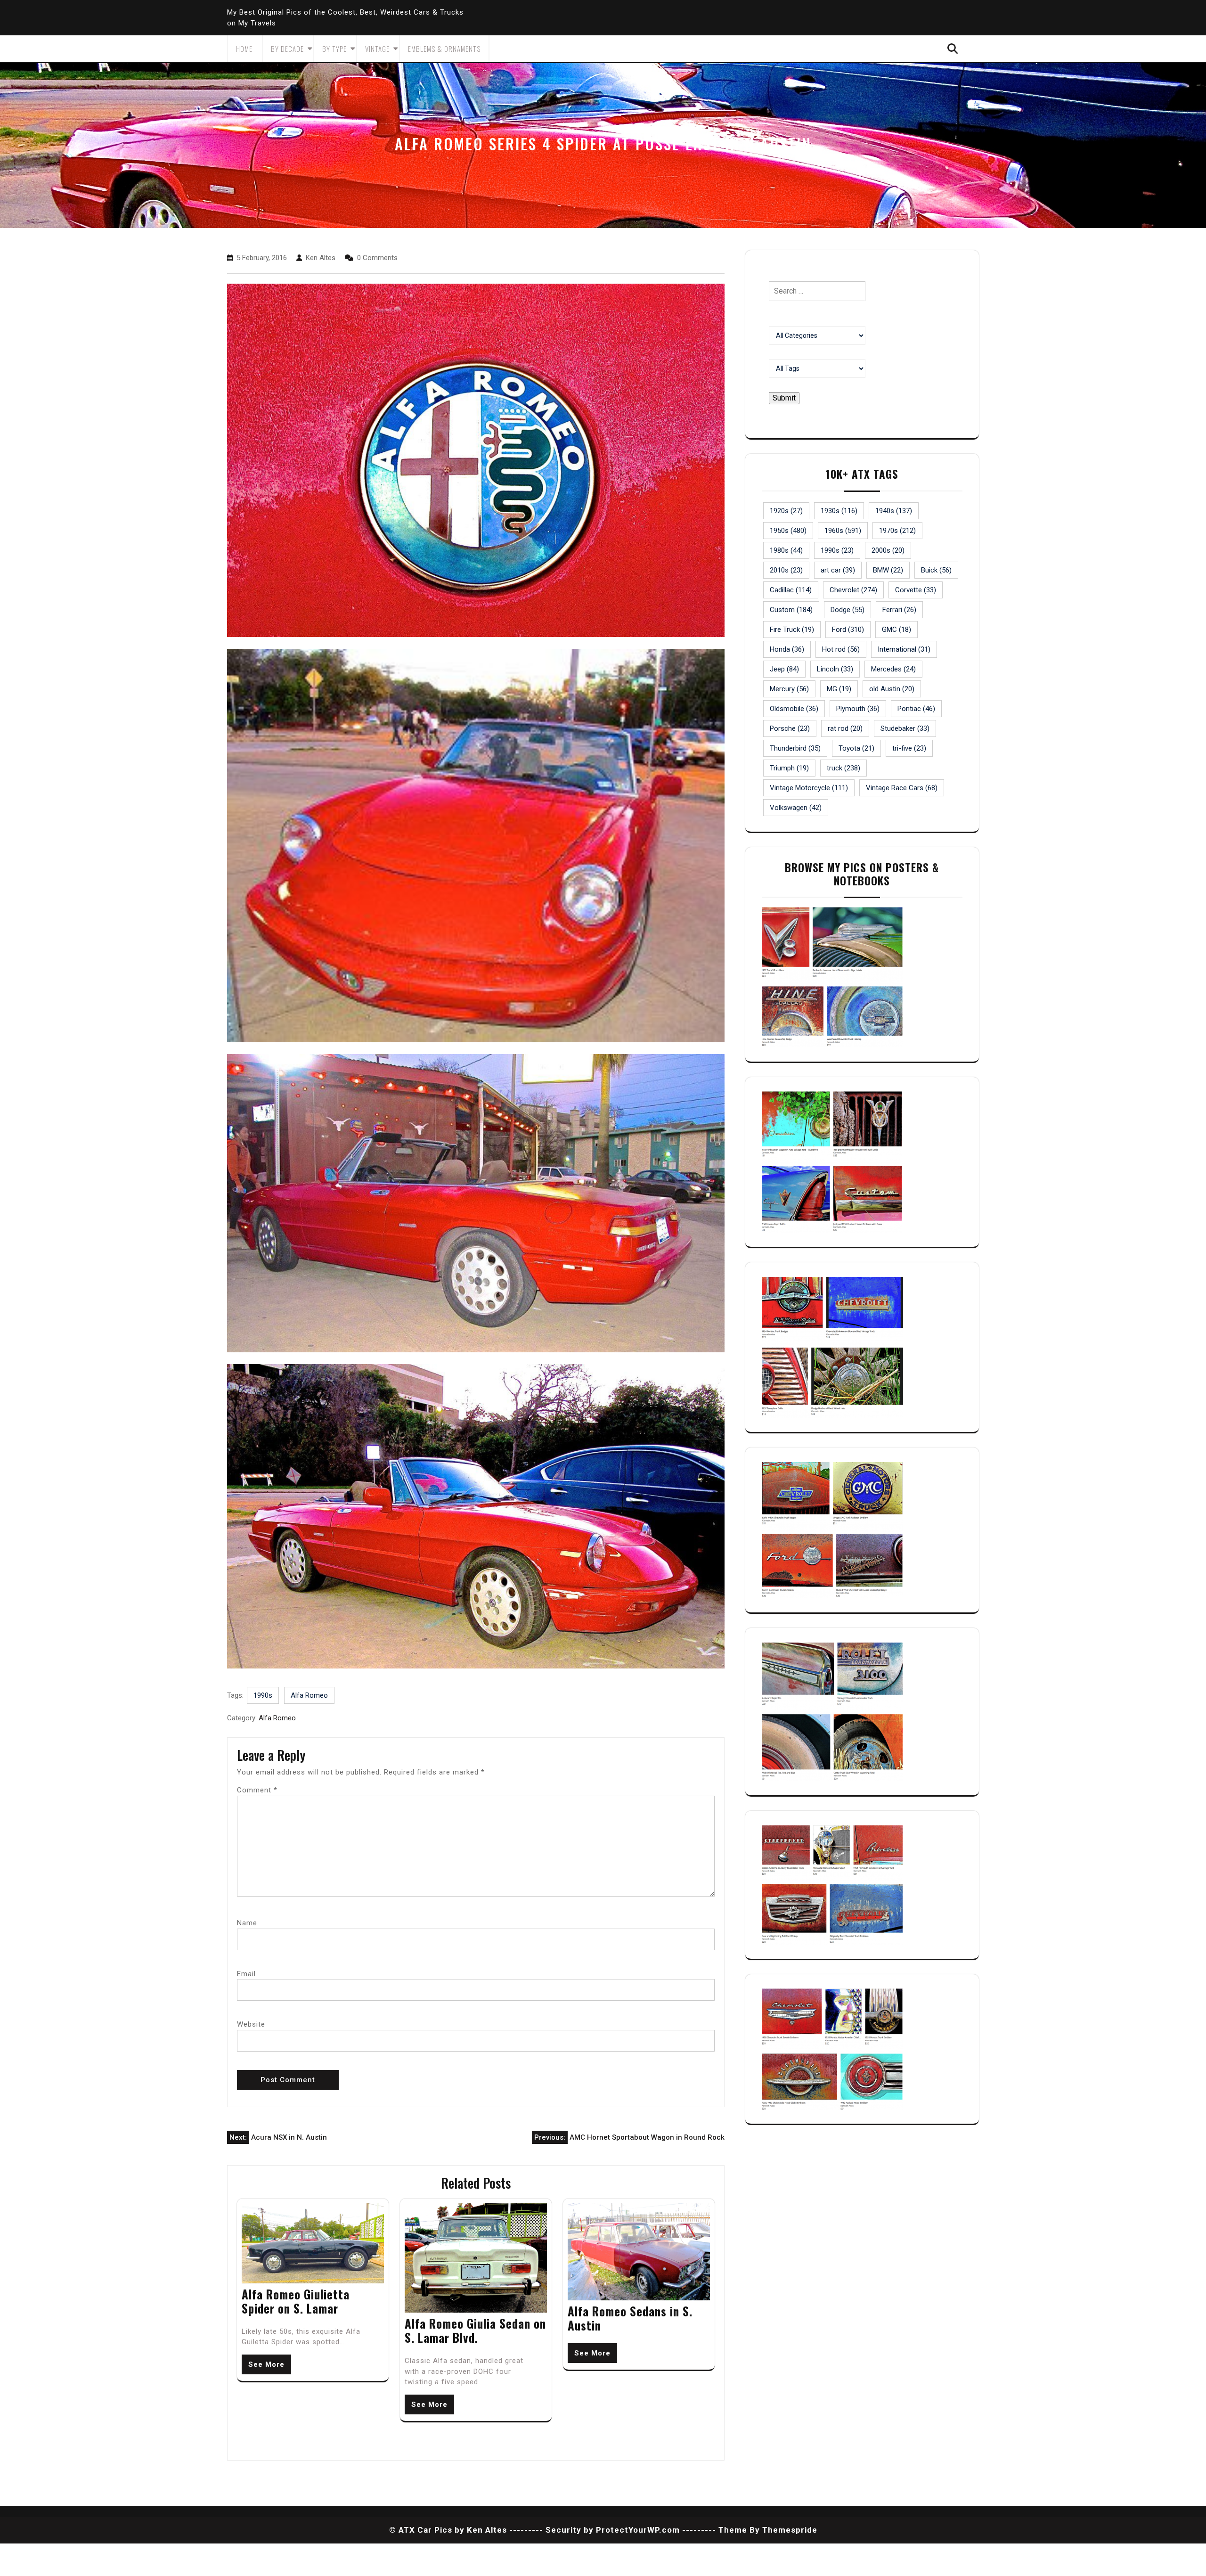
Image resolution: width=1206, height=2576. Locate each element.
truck (843, 768)
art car (838, 570)
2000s (888, 550)
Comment (257, 1790)
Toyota (856, 748)
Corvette (916, 590)
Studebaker (905, 728)
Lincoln (835, 669)
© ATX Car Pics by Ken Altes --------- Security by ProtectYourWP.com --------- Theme (568, 2530)
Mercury (789, 689)
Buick (936, 570)
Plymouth (858, 709)
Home (244, 49)
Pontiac (916, 709)
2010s (786, 570)
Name (247, 1923)
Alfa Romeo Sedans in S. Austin (630, 2318)
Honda (787, 649)
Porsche (790, 728)
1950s (788, 531)
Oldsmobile (794, 709)
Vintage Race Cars (902, 788)
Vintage (377, 49)
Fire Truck (792, 630)
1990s (263, 1695)
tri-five (909, 748)
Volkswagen (796, 808)
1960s (843, 531)
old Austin (892, 689)
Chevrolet (853, 590)
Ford (848, 630)
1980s (786, 550)
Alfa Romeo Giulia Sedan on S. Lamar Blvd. (475, 2330)
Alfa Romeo (309, 1695)
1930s (839, 511)
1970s (897, 531)
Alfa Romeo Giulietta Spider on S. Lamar (296, 2301)
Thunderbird (795, 748)
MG (839, 689)
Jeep (784, 669)
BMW (888, 570)
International (904, 649)
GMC (896, 630)
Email (246, 1974)
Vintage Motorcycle (809, 788)
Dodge (847, 610)
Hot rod (841, 649)
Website (251, 2024)
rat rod (845, 728)
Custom (791, 610)
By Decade (287, 49)
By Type (334, 49)
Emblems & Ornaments (444, 49)
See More (266, 2364)
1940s (894, 511)
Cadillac (791, 590)
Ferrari (899, 610)
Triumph (789, 768)
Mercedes (893, 669)
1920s (786, 511)
